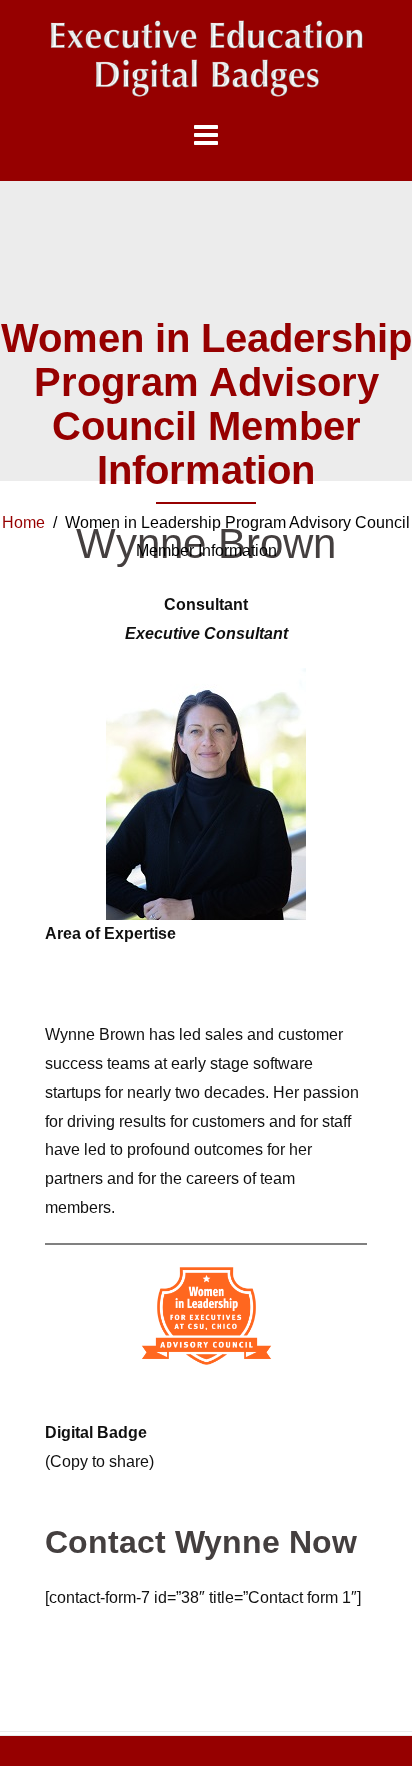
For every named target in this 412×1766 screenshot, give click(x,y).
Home (23, 522)
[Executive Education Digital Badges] (206, 58)
